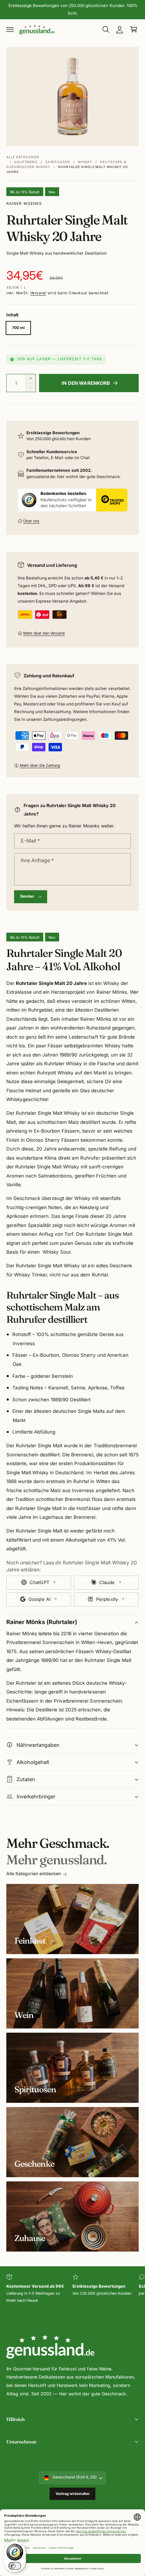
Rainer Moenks (24, 204)
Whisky (85, 162)
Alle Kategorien (23, 157)
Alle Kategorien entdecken (34, 1874)
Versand (38, 293)
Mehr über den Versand (44, 633)
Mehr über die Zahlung (40, 766)
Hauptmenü (26, 162)
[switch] (15, 2566)
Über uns (31, 521)
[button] (10, 29)
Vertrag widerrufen (73, 2494)
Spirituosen (58, 162)
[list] (72, 2293)
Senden (27, 896)
